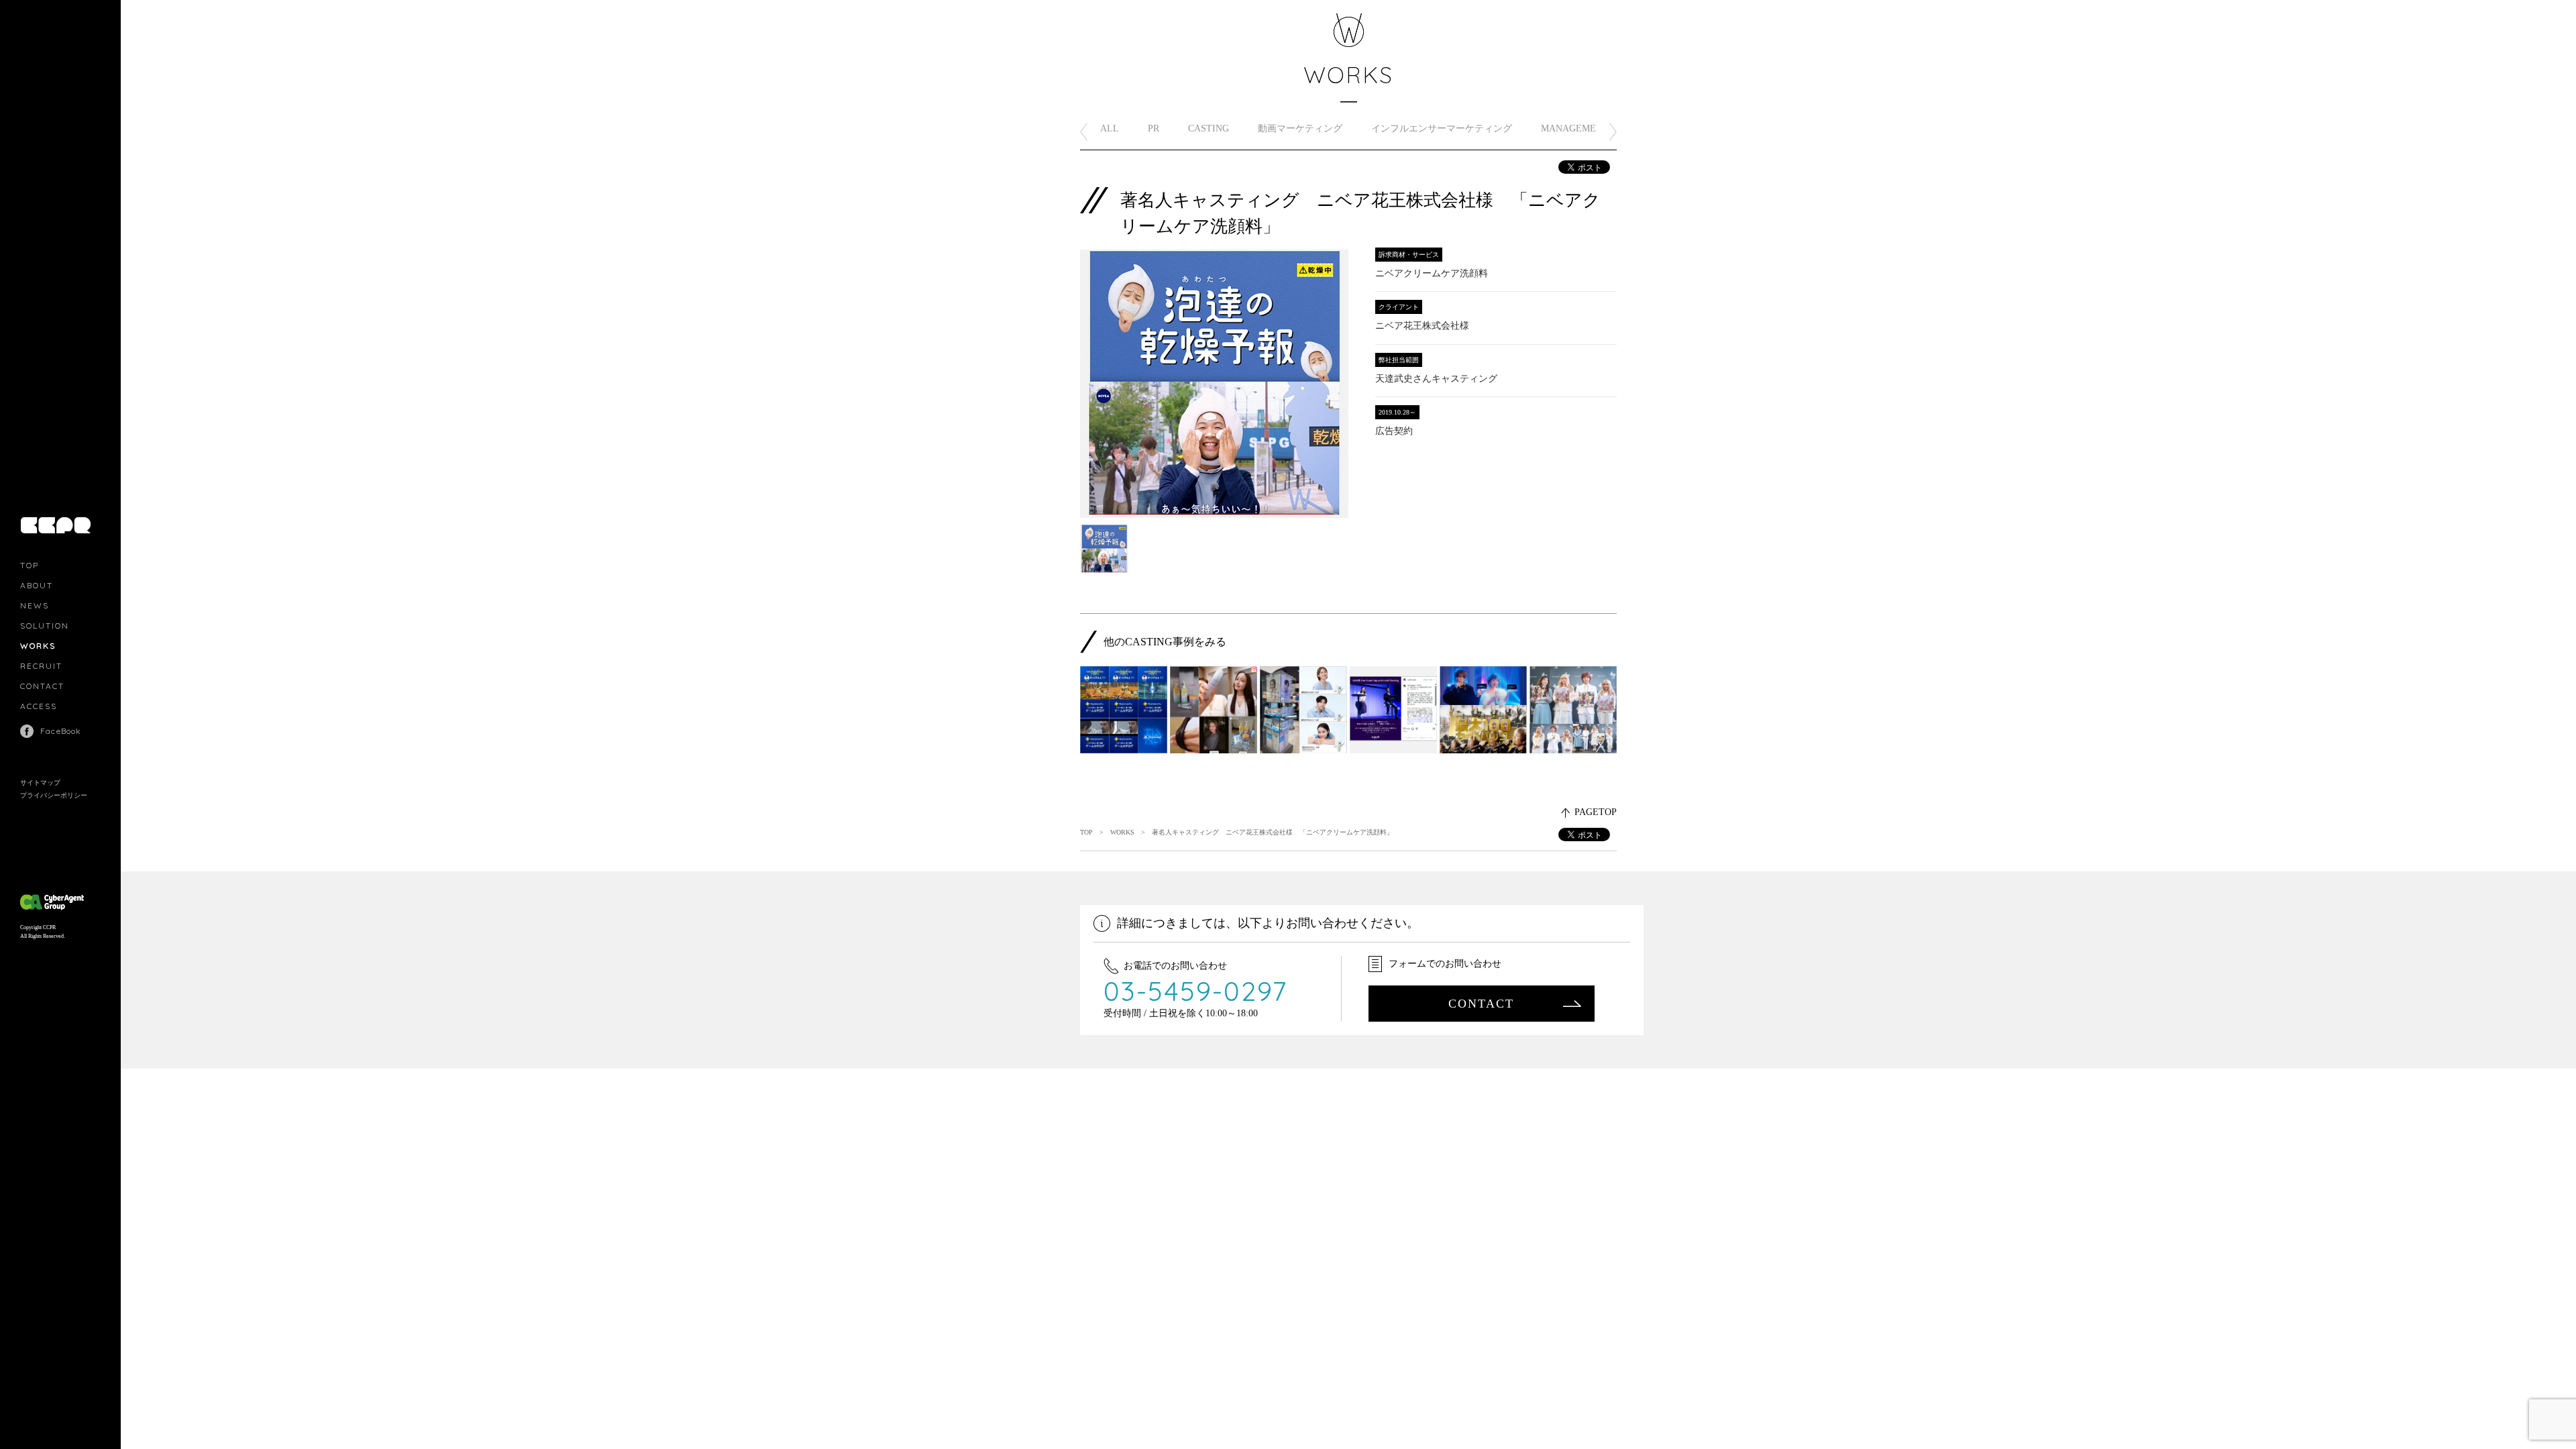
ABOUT (37, 585)
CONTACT (42, 686)
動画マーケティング (1300, 128)
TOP (30, 565)
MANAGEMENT (1575, 128)
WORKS (38, 646)
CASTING (1209, 128)
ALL (1110, 128)
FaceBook (61, 731)
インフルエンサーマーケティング (1442, 128)
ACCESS (39, 706)
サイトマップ (40, 783)
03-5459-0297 (1196, 991)
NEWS (35, 605)
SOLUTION (45, 626)
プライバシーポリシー (54, 795)
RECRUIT (41, 666)
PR (1153, 128)
